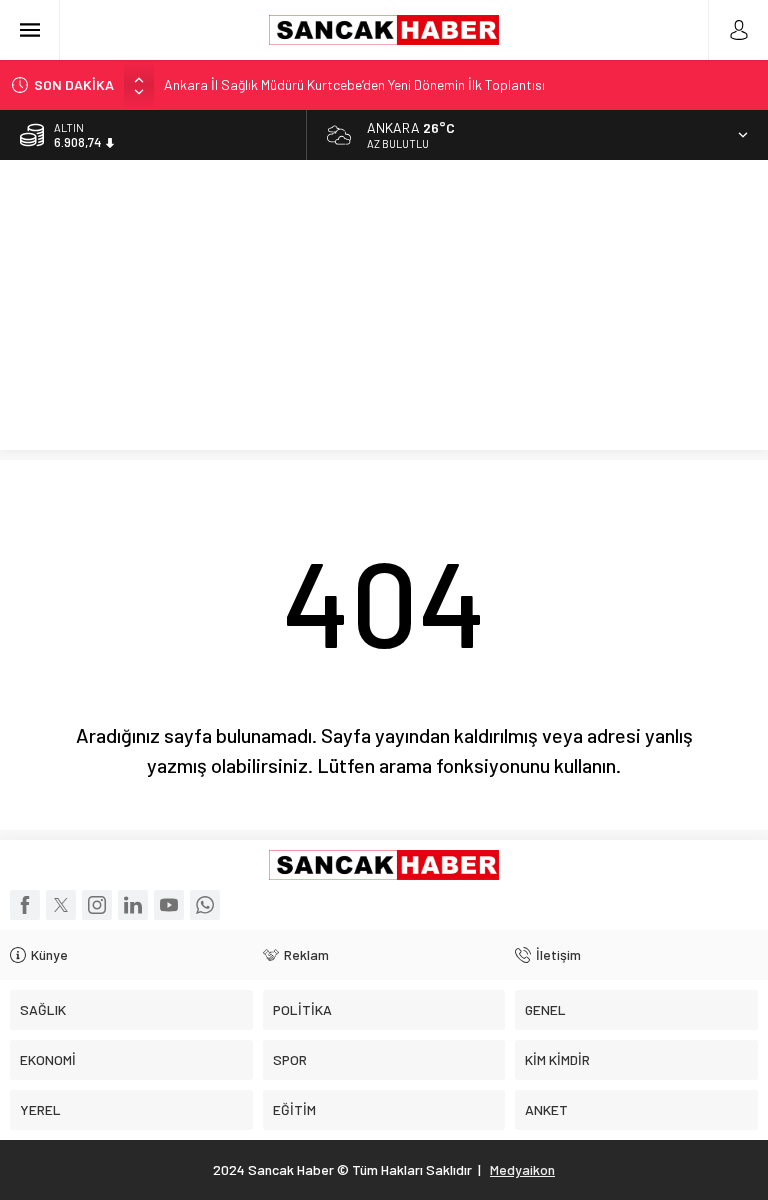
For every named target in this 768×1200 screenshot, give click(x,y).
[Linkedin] (133, 905)
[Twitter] (61, 905)
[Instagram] (97, 905)
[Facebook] (25, 905)
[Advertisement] (384, 310)
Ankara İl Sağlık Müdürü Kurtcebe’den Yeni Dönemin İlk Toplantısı (354, 84)
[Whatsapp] (205, 905)
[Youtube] (169, 905)
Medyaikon (522, 1169)
